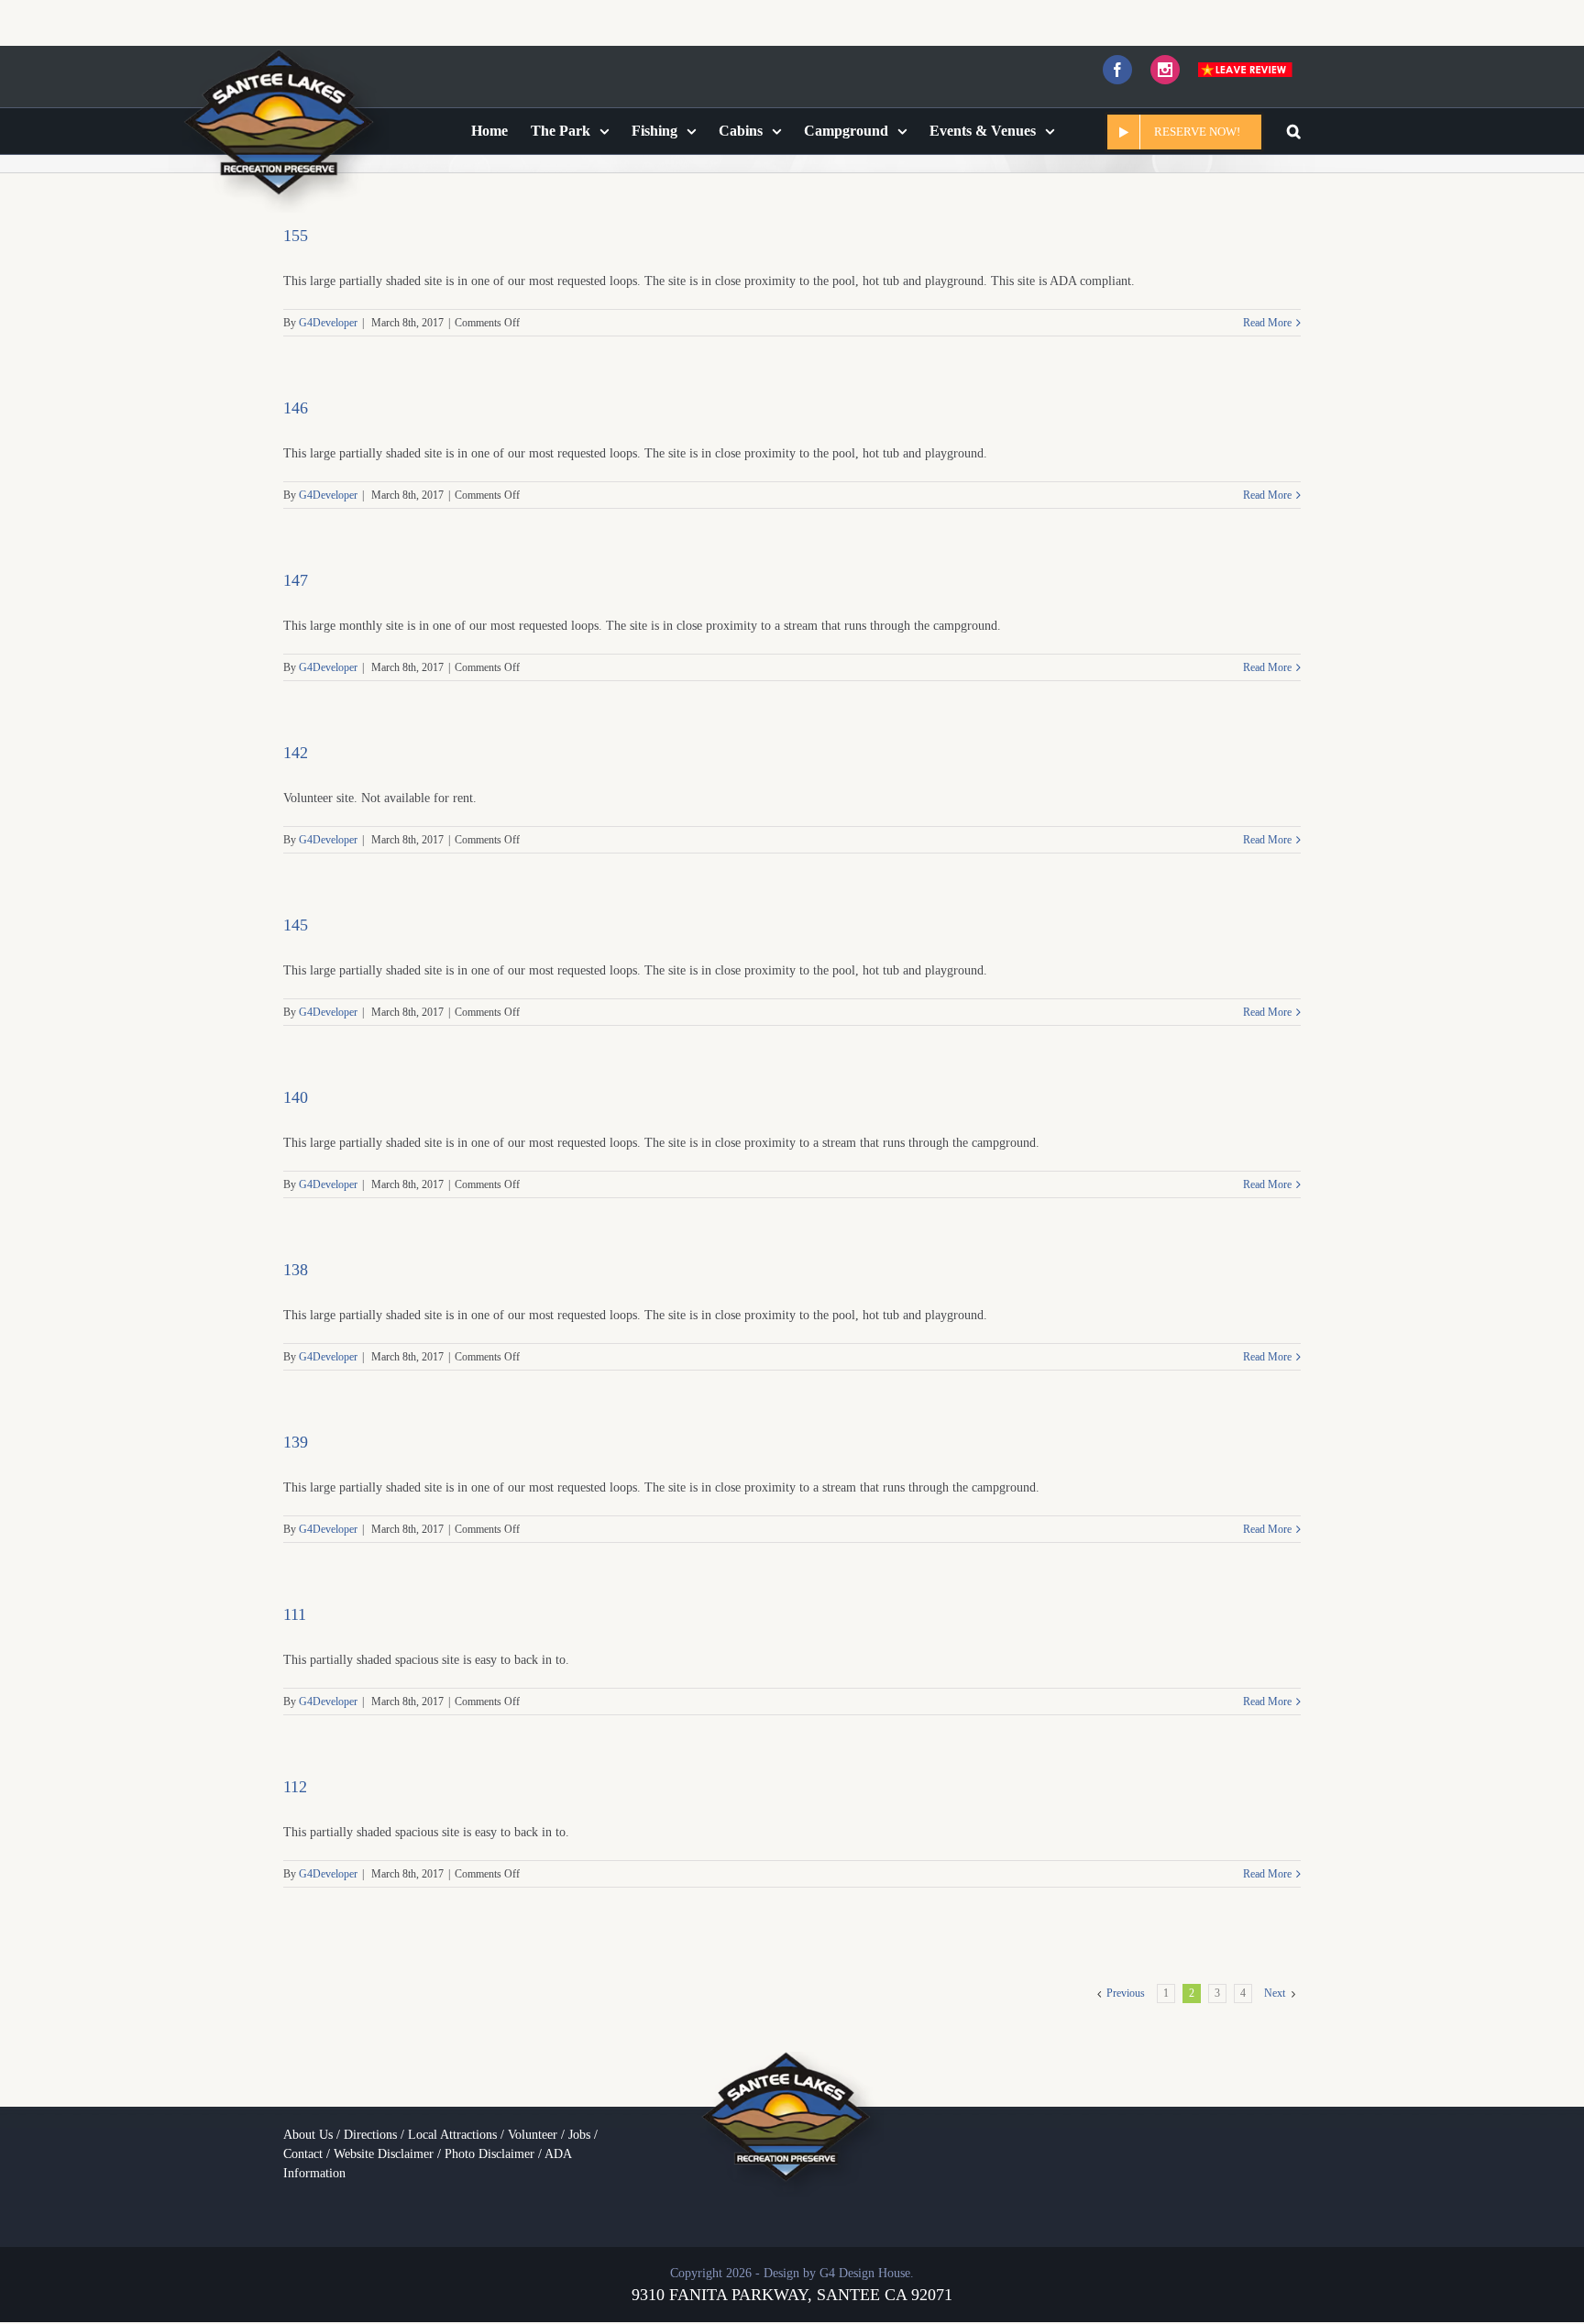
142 (296, 753)
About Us (308, 2135)
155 (296, 236)
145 (296, 925)
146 (296, 408)
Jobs (579, 2135)
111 (295, 1614)
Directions (370, 2135)
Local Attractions (452, 2135)
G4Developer (328, 323)
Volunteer (533, 2135)
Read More (1267, 323)
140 (296, 1097)
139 (296, 1442)
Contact (303, 2154)
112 (295, 1787)
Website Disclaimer (384, 2154)
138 (296, 1270)
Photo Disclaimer (489, 2154)
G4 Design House (865, 2273)
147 (296, 580)
